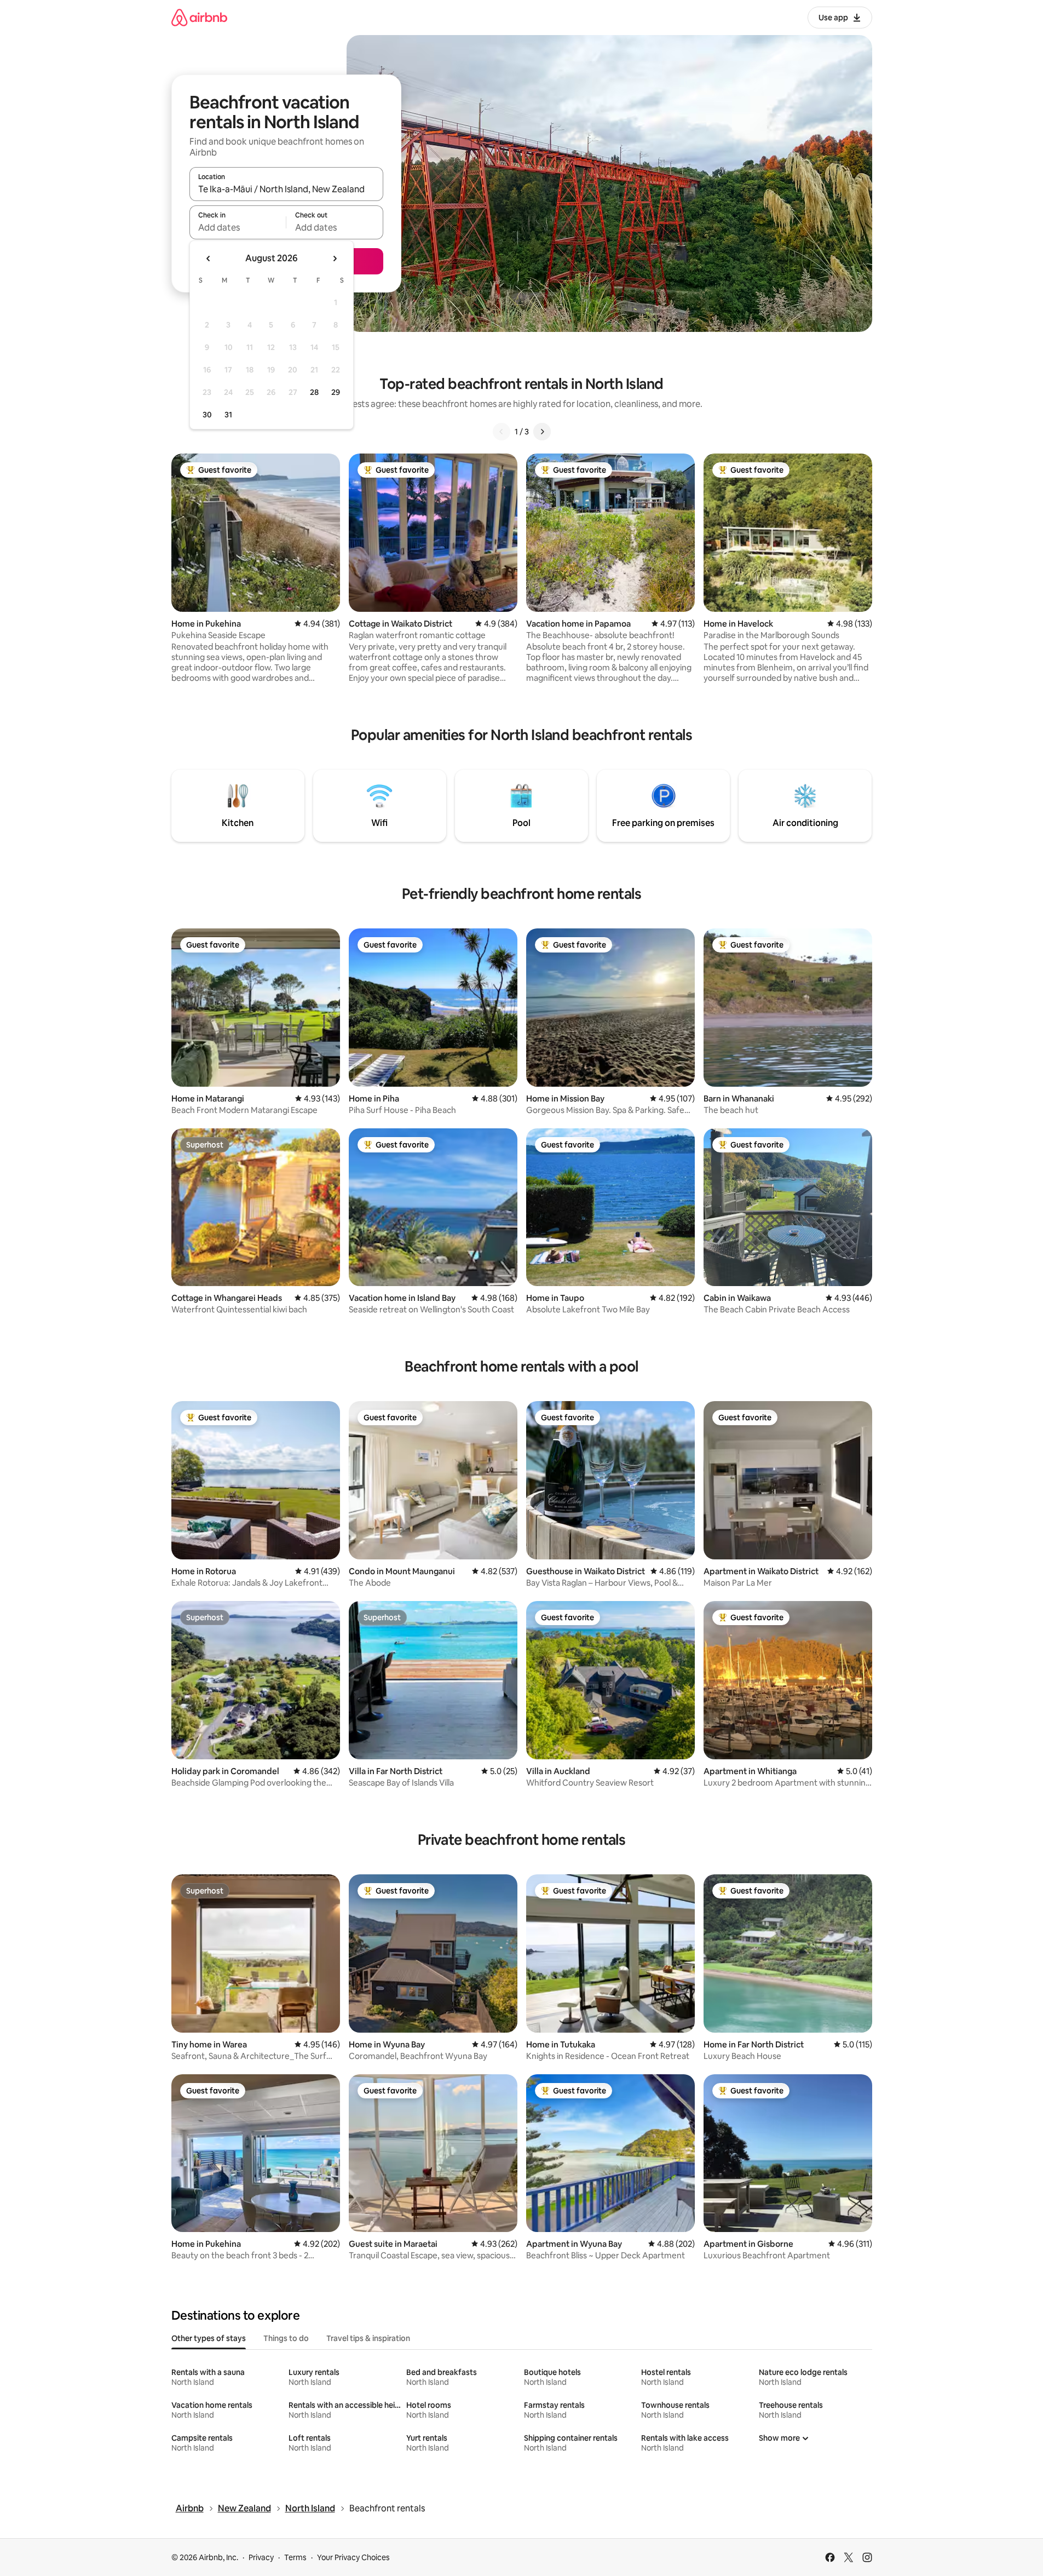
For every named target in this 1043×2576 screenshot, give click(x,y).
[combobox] (286, 189)
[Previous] (502, 432)
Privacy (261, 2557)
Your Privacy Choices (353, 2557)
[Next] (542, 432)
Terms (295, 2557)
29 (336, 392)
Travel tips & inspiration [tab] (368, 2338)
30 (207, 415)
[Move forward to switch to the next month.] (335, 259)
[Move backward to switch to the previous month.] (209, 259)
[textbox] (238, 227)
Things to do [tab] (286, 2338)
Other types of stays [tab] (209, 2338)
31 (228, 415)
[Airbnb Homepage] (199, 17)
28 (314, 392)
